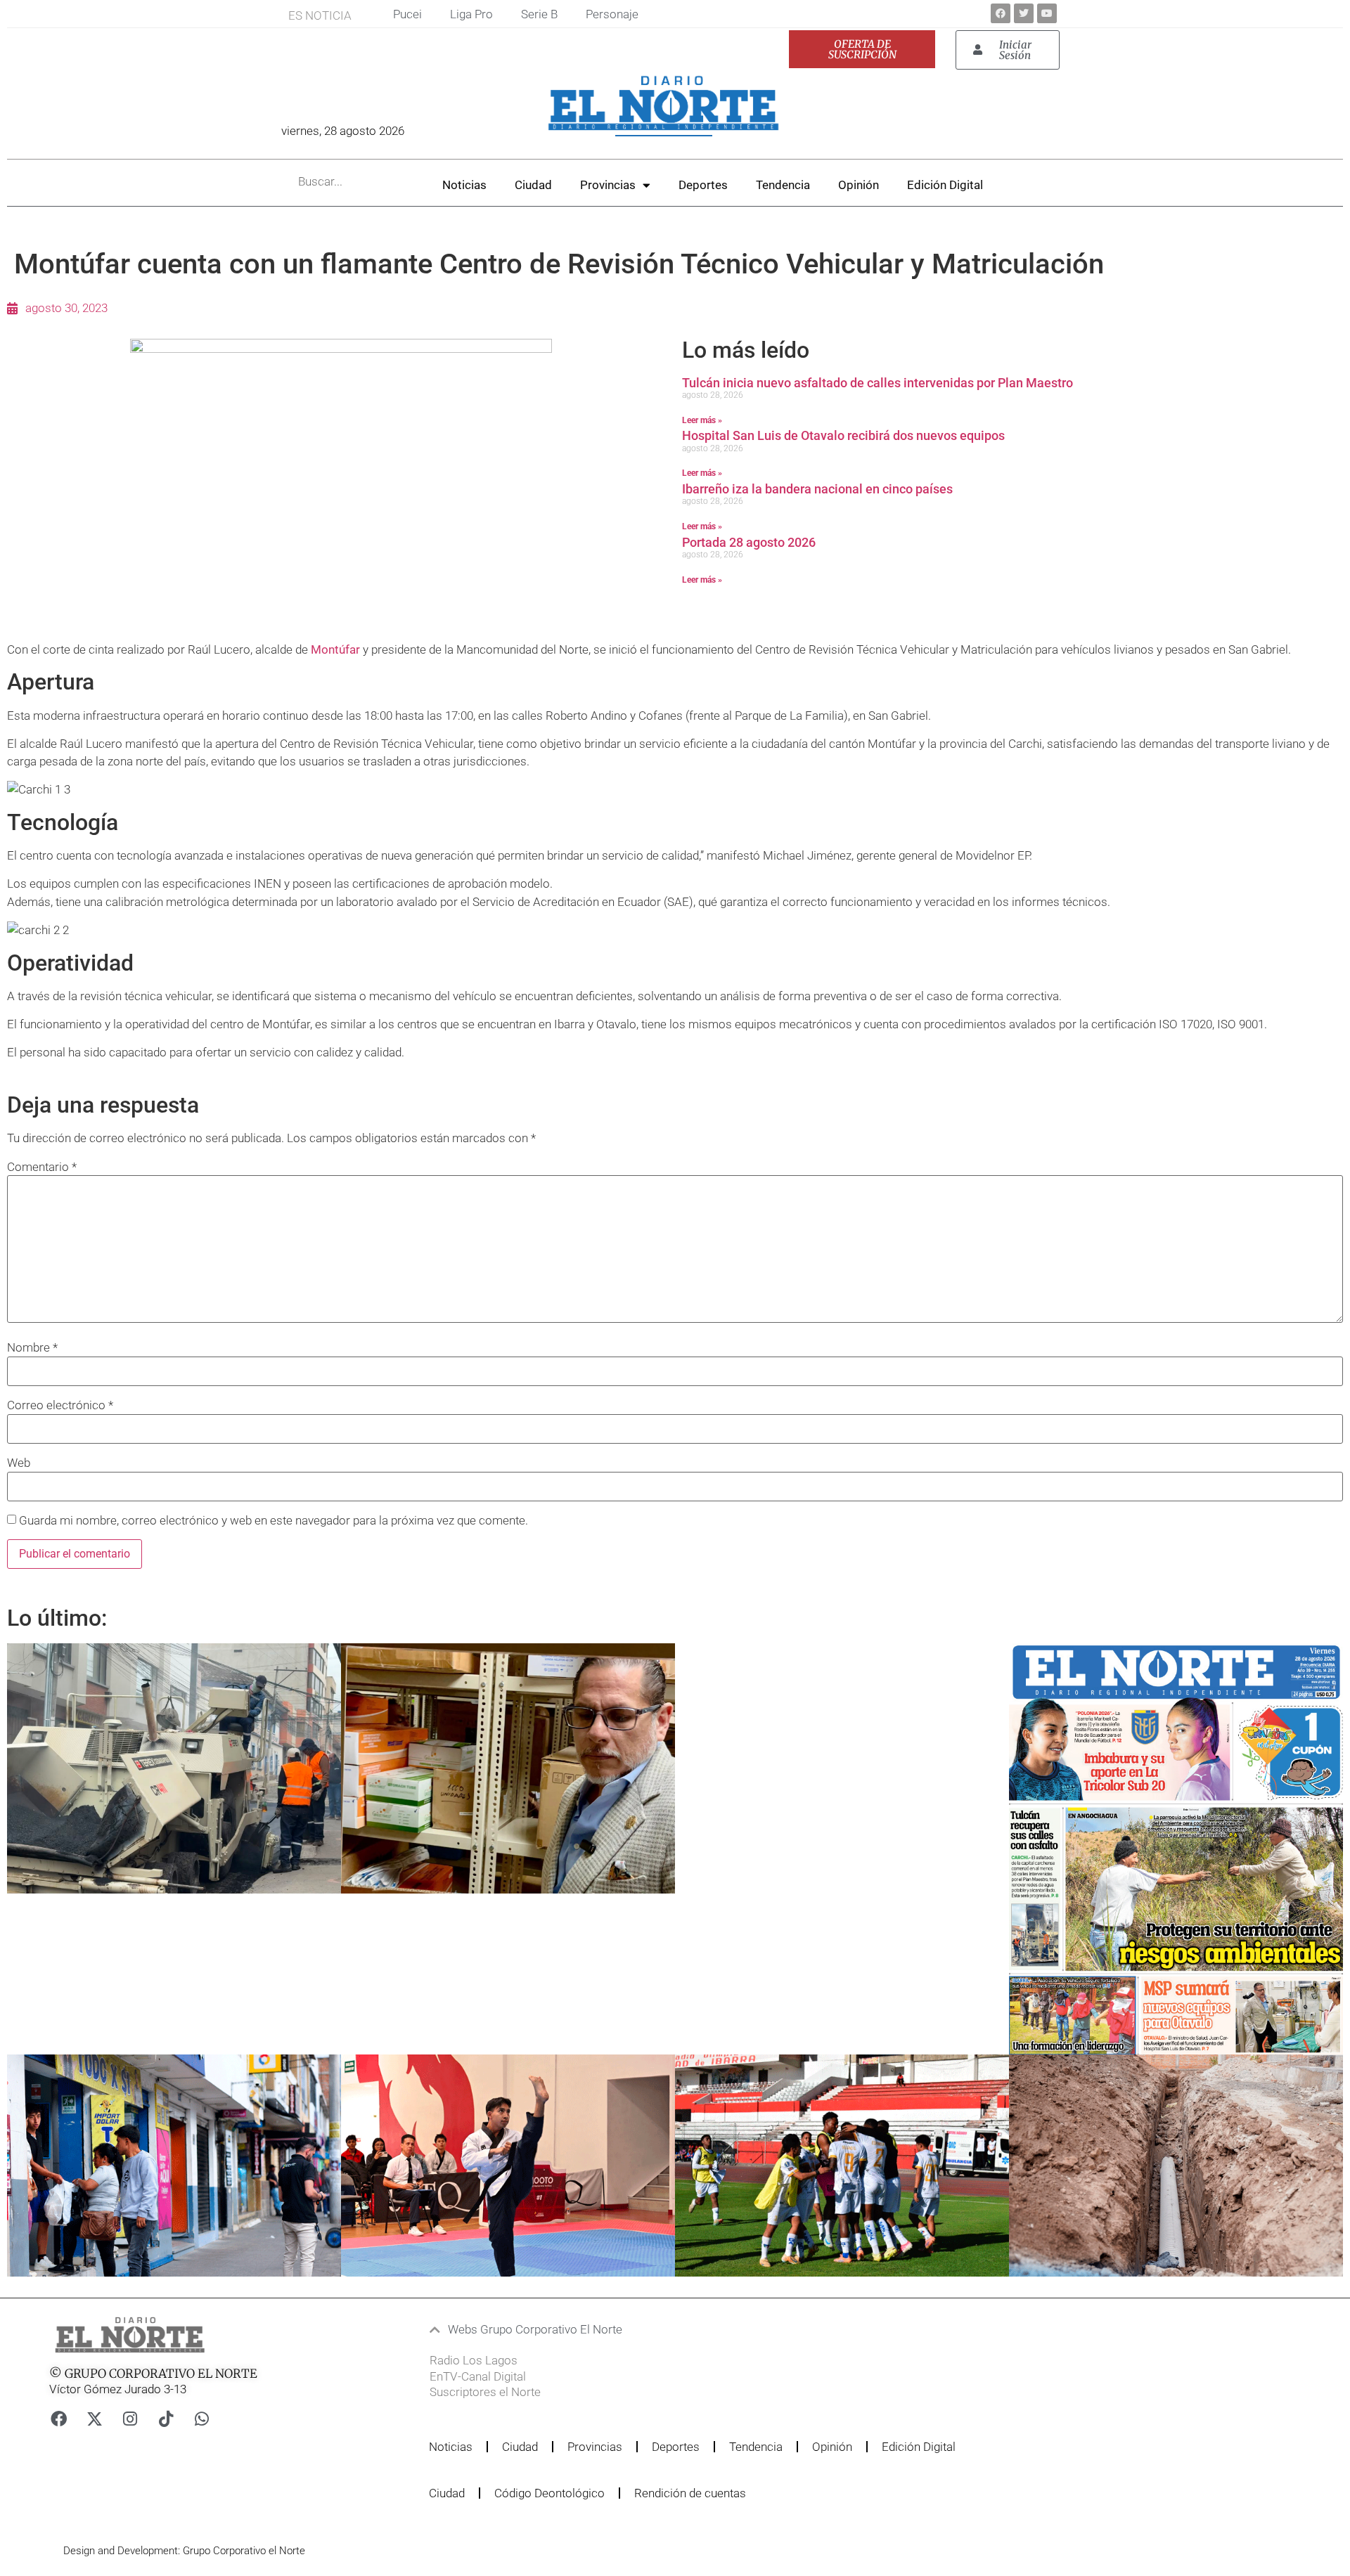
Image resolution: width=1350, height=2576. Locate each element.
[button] (636, 2330)
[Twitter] (1024, 13)
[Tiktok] (166, 2419)
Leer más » (702, 420)
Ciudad (533, 185)
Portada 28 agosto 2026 (749, 542)
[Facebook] (1001, 13)
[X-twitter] (94, 2419)
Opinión (859, 185)
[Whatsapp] (202, 2419)
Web (19, 1463)
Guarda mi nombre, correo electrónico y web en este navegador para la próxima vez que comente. (274, 1521)
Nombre (32, 1348)
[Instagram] (130, 2419)
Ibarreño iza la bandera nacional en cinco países (817, 489)
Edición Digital (945, 185)
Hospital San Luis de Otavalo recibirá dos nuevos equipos (843, 435)
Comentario (42, 1167)
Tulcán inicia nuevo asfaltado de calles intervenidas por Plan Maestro (877, 383)
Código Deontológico (549, 2493)
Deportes (703, 185)
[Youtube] (1047, 13)
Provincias (608, 185)
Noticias (464, 185)
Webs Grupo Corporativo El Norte (535, 2329)
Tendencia (783, 185)
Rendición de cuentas (690, 2493)
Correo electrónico (60, 1405)
